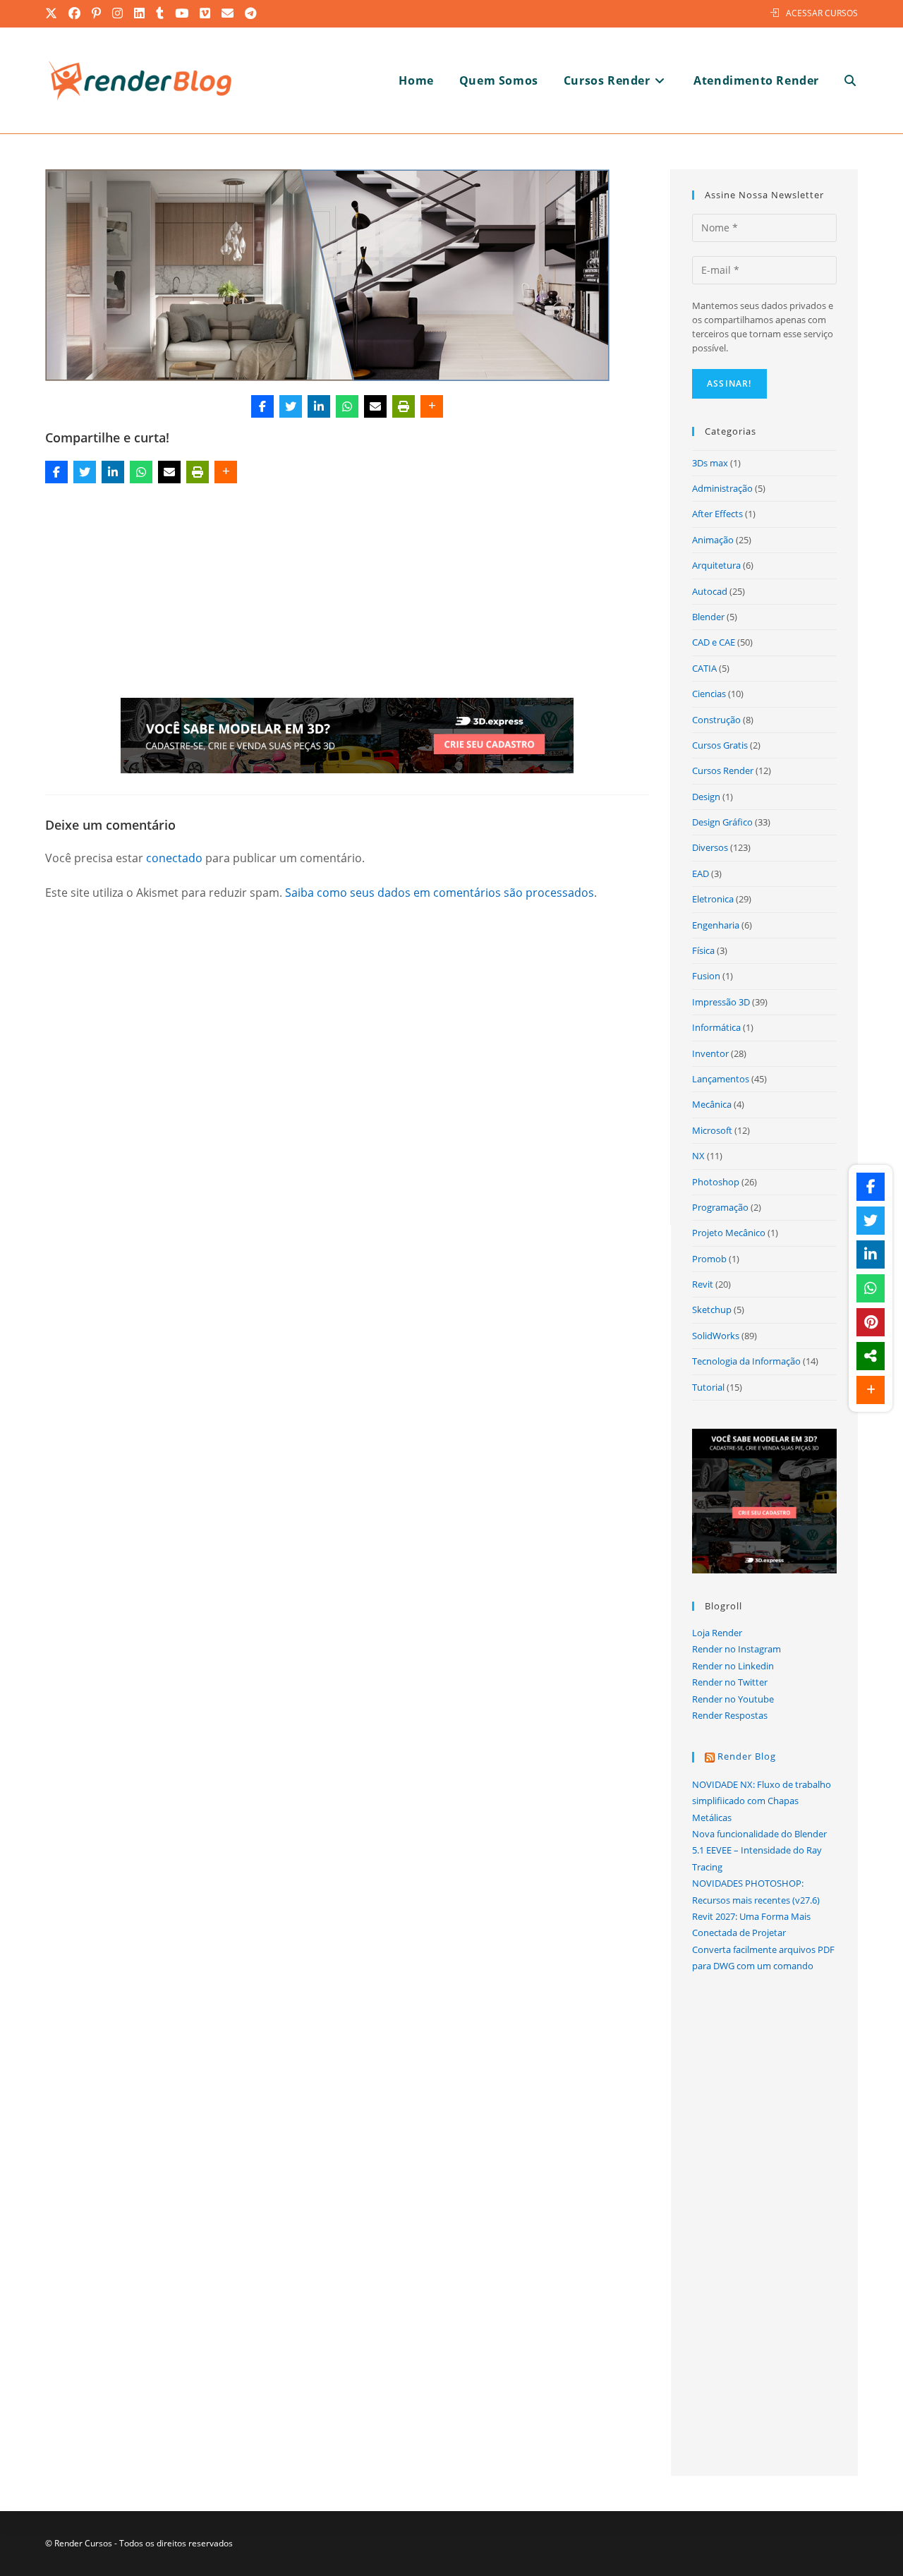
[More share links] (432, 406)
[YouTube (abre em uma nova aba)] (182, 13)
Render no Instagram (737, 1649)
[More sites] (871, 1356)
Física (703, 950)
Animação (713, 540)
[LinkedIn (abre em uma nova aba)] (140, 13)
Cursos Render (723, 770)
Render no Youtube (733, 1699)
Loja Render (717, 1633)
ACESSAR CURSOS (822, 13)
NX (698, 1156)
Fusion (706, 976)
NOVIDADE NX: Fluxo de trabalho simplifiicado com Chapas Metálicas (762, 1801)
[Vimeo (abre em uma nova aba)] (206, 13)
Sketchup (712, 1310)
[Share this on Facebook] (262, 406)
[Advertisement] (347, 593)
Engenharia (716, 925)
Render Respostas (730, 1715)
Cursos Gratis (720, 745)
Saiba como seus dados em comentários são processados (440, 893)
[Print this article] (404, 406)
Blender (708, 617)
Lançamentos (721, 1079)
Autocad (710, 591)
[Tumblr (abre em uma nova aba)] (160, 13)
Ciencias (709, 694)
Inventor (710, 1053)
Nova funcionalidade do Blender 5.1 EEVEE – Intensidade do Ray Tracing (759, 1850)
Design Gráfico (722, 822)
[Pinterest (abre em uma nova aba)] (97, 13)
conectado (174, 858)
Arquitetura (716, 565)
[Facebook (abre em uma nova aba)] (75, 13)
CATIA (704, 668)
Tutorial (708, 1387)
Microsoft (712, 1130)
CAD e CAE (714, 642)
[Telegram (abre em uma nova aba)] (251, 13)
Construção (716, 720)
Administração (722, 488)
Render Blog (747, 1756)
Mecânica (712, 1104)
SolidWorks (716, 1336)
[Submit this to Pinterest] (871, 1322)
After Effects (717, 514)
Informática (716, 1027)
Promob (709, 1259)
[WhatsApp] (347, 406)
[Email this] (375, 406)
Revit (703, 1284)
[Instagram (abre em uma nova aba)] (118, 13)
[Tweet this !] (291, 406)
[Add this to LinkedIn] (319, 406)
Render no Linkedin (733, 1666)
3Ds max (710, 463)
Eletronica (713, 899)
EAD (701, 873)
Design (706, 797)
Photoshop (716, 1182)
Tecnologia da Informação (746, 1361)
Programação (720, 1207)
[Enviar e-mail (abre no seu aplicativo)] (228, 13)
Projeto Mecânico (729, 1233)
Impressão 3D (721, 1002)
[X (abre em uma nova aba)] (54, 13)
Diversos (710, 847)
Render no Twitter (730, 1682)
